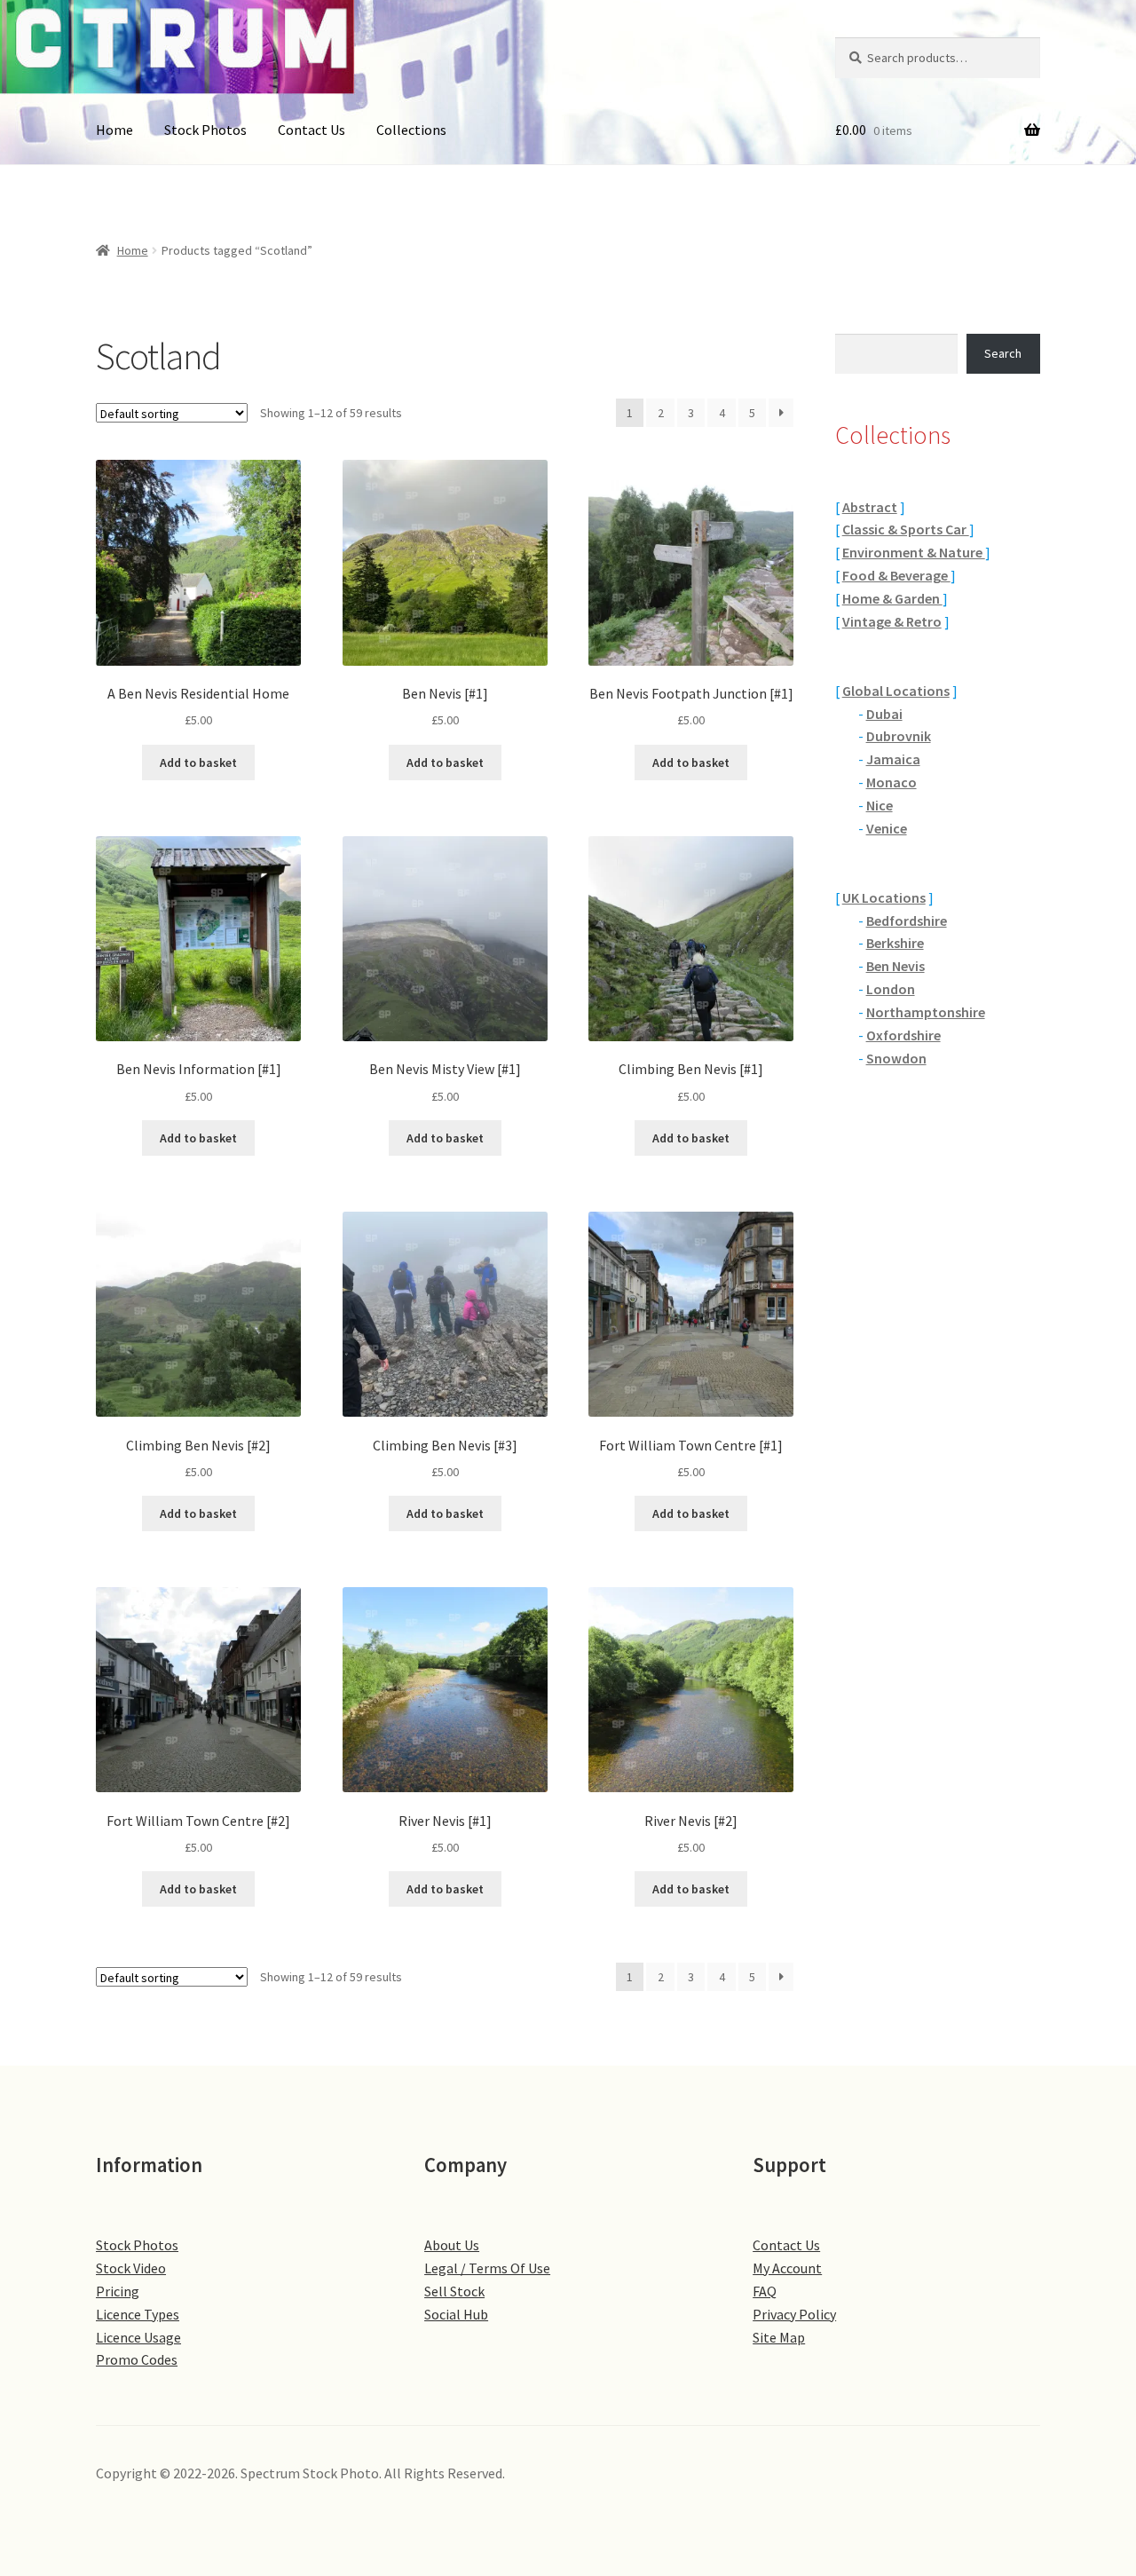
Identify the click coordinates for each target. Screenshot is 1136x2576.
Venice (887, 828)
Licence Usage (138, 2337)
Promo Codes (137, 2359)
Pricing (118, 2291)
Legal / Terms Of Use (487, 2268)
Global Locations (896, 691)
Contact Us (312, 130)
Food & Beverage (896, 575)
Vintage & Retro (892, 621)
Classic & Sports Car (906, 529)
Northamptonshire (926, 1012)
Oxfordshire (903, 1035)
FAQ (765, 2291)
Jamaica (893, 759)
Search (1003, 353)
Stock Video (131, 2268)
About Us (452, 2245)
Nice (880, 805)
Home (114, 130)
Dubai (884, 714)
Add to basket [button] (198, 763)
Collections (411, 130)
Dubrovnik (899, 736)
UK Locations (884, 897)
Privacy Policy (794, 2314)
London (891, 989)
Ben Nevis (895, 966)
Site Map (779, 2337)
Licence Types (138, 2314)
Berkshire (895, 943)
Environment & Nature (914, 552)
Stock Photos (205, 130)
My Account (787, 2268)
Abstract (870, 507)
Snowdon (896, 1058)
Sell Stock (454, 2291)
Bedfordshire (907, 921)
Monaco (891, 782)
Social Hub (456, 2314)
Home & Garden (892, 598)
